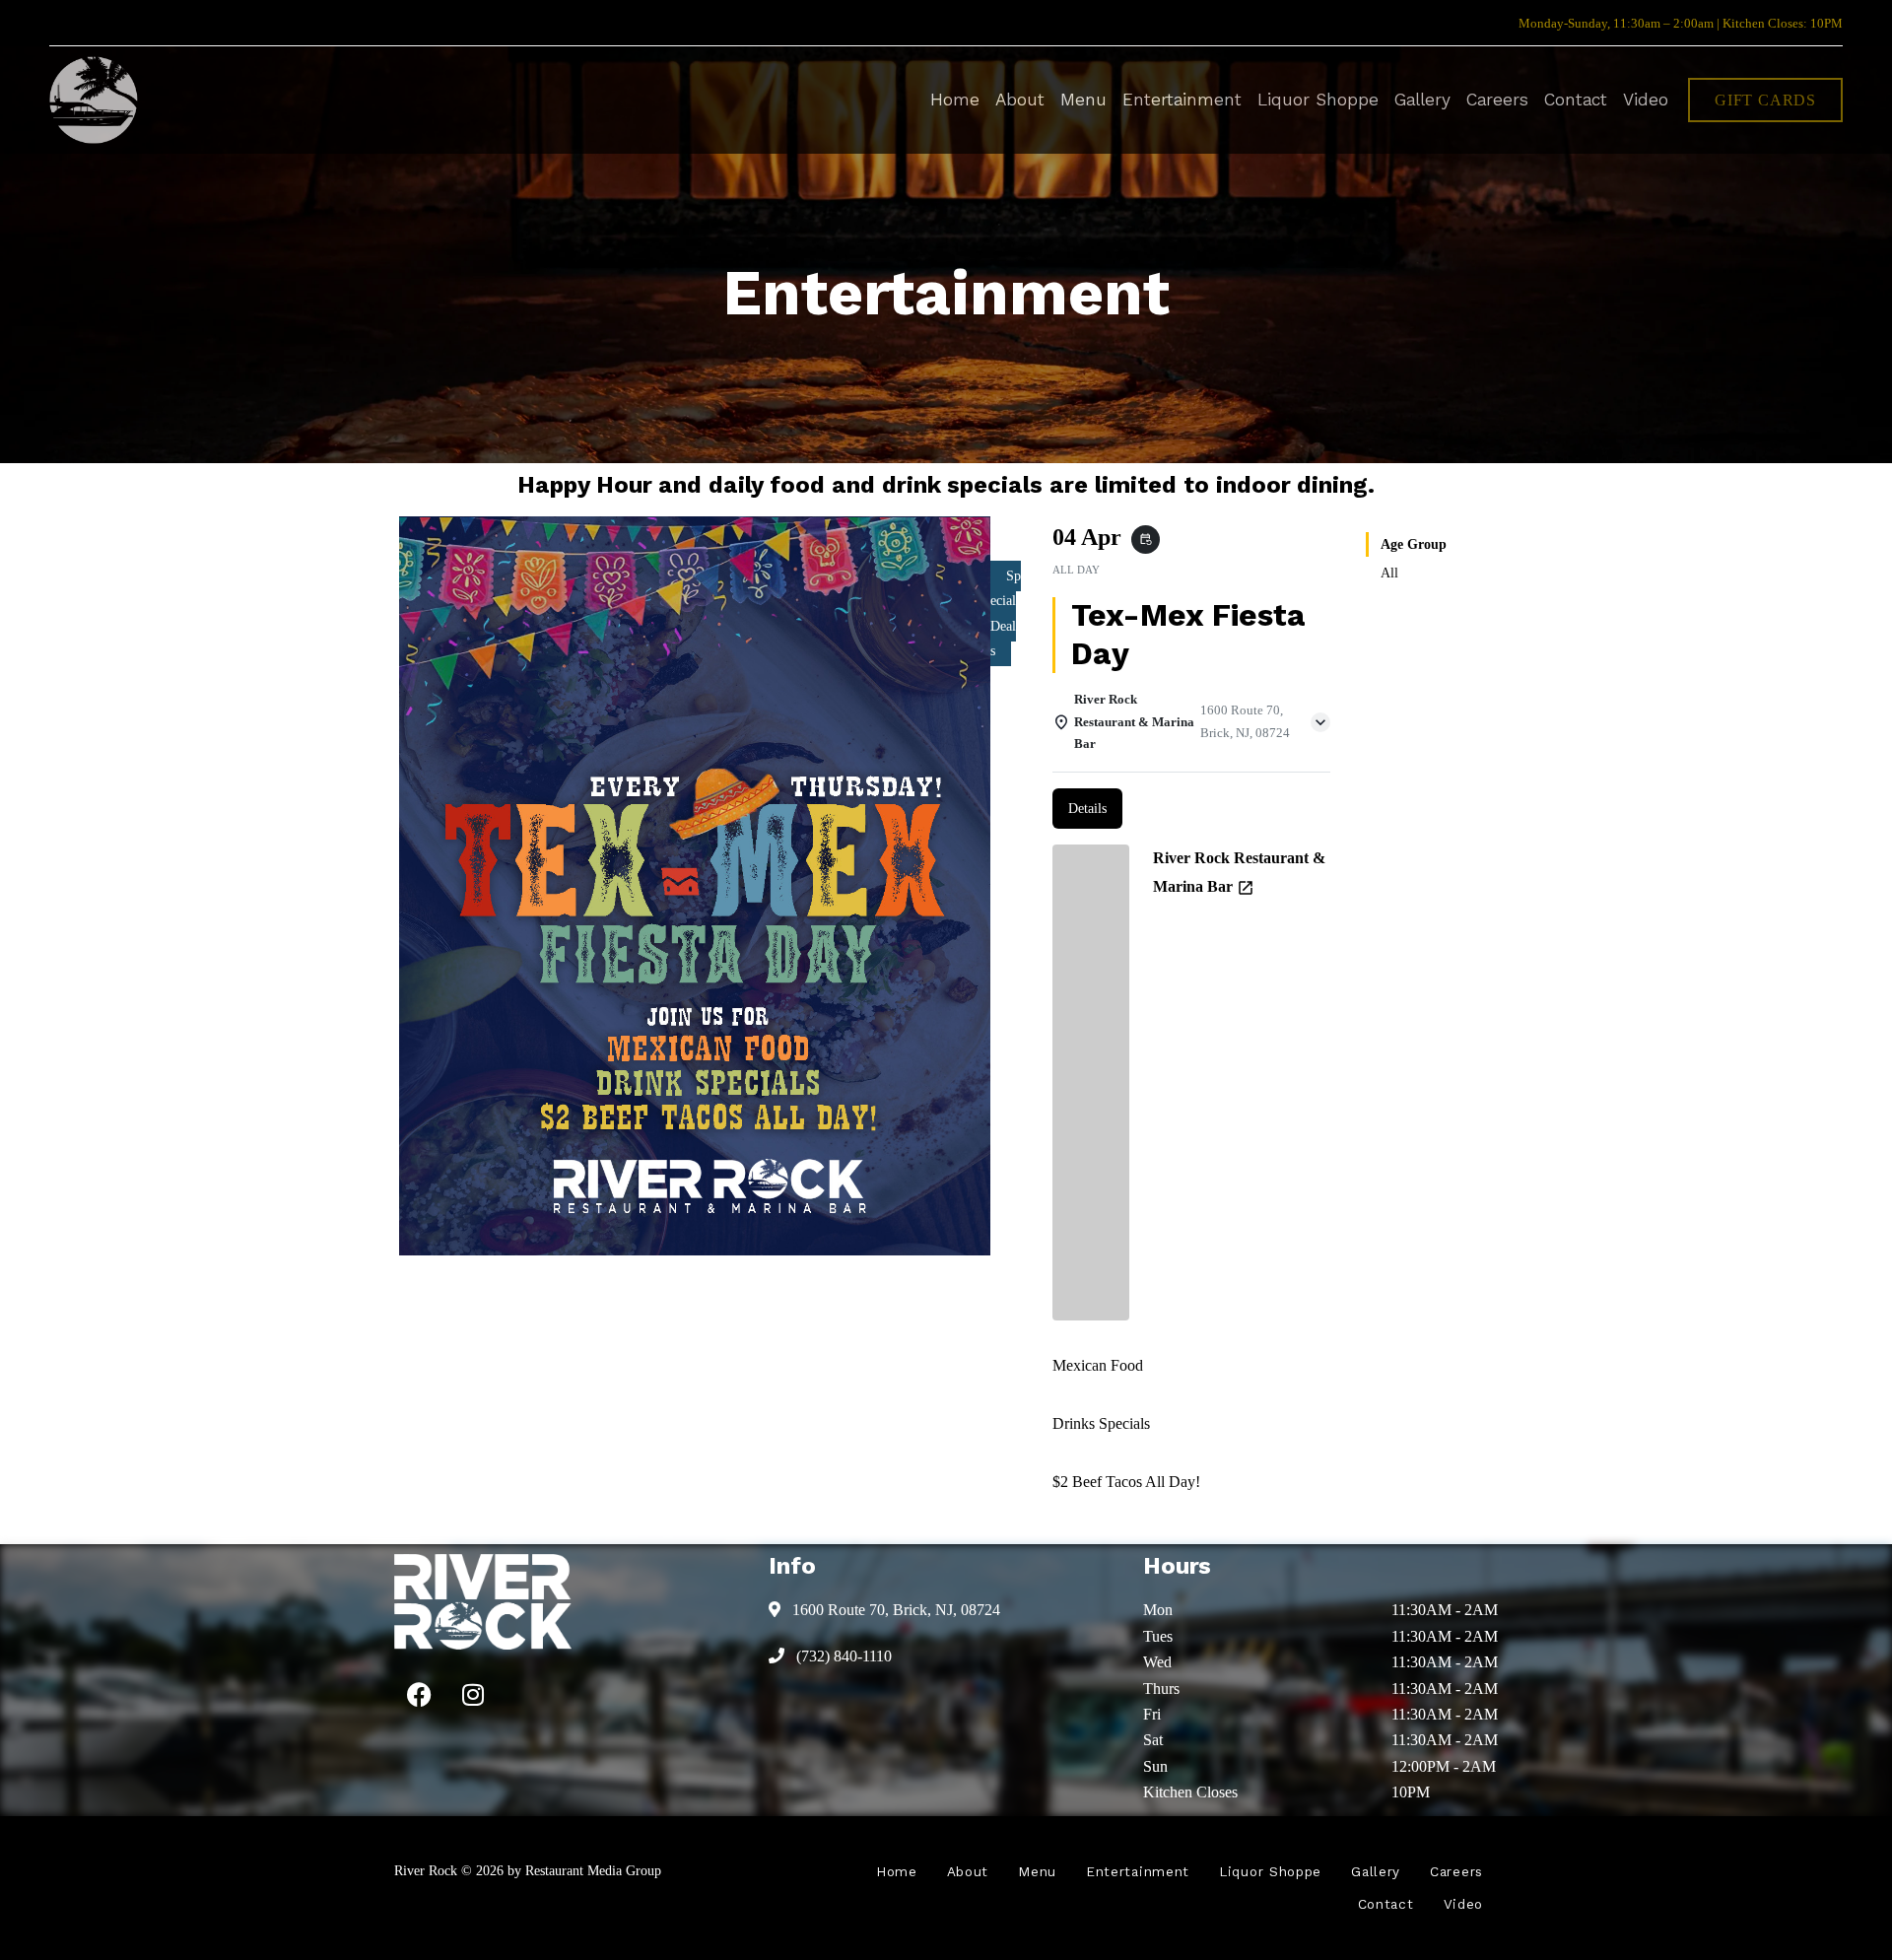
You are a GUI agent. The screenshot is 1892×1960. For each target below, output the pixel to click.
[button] (1765, 100)
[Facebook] (419, 1694)
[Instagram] (473, 1694)
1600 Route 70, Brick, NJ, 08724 (894, 1610)
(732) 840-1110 (842, 1656)
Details (1087, 809)
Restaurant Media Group (593, 1870)
